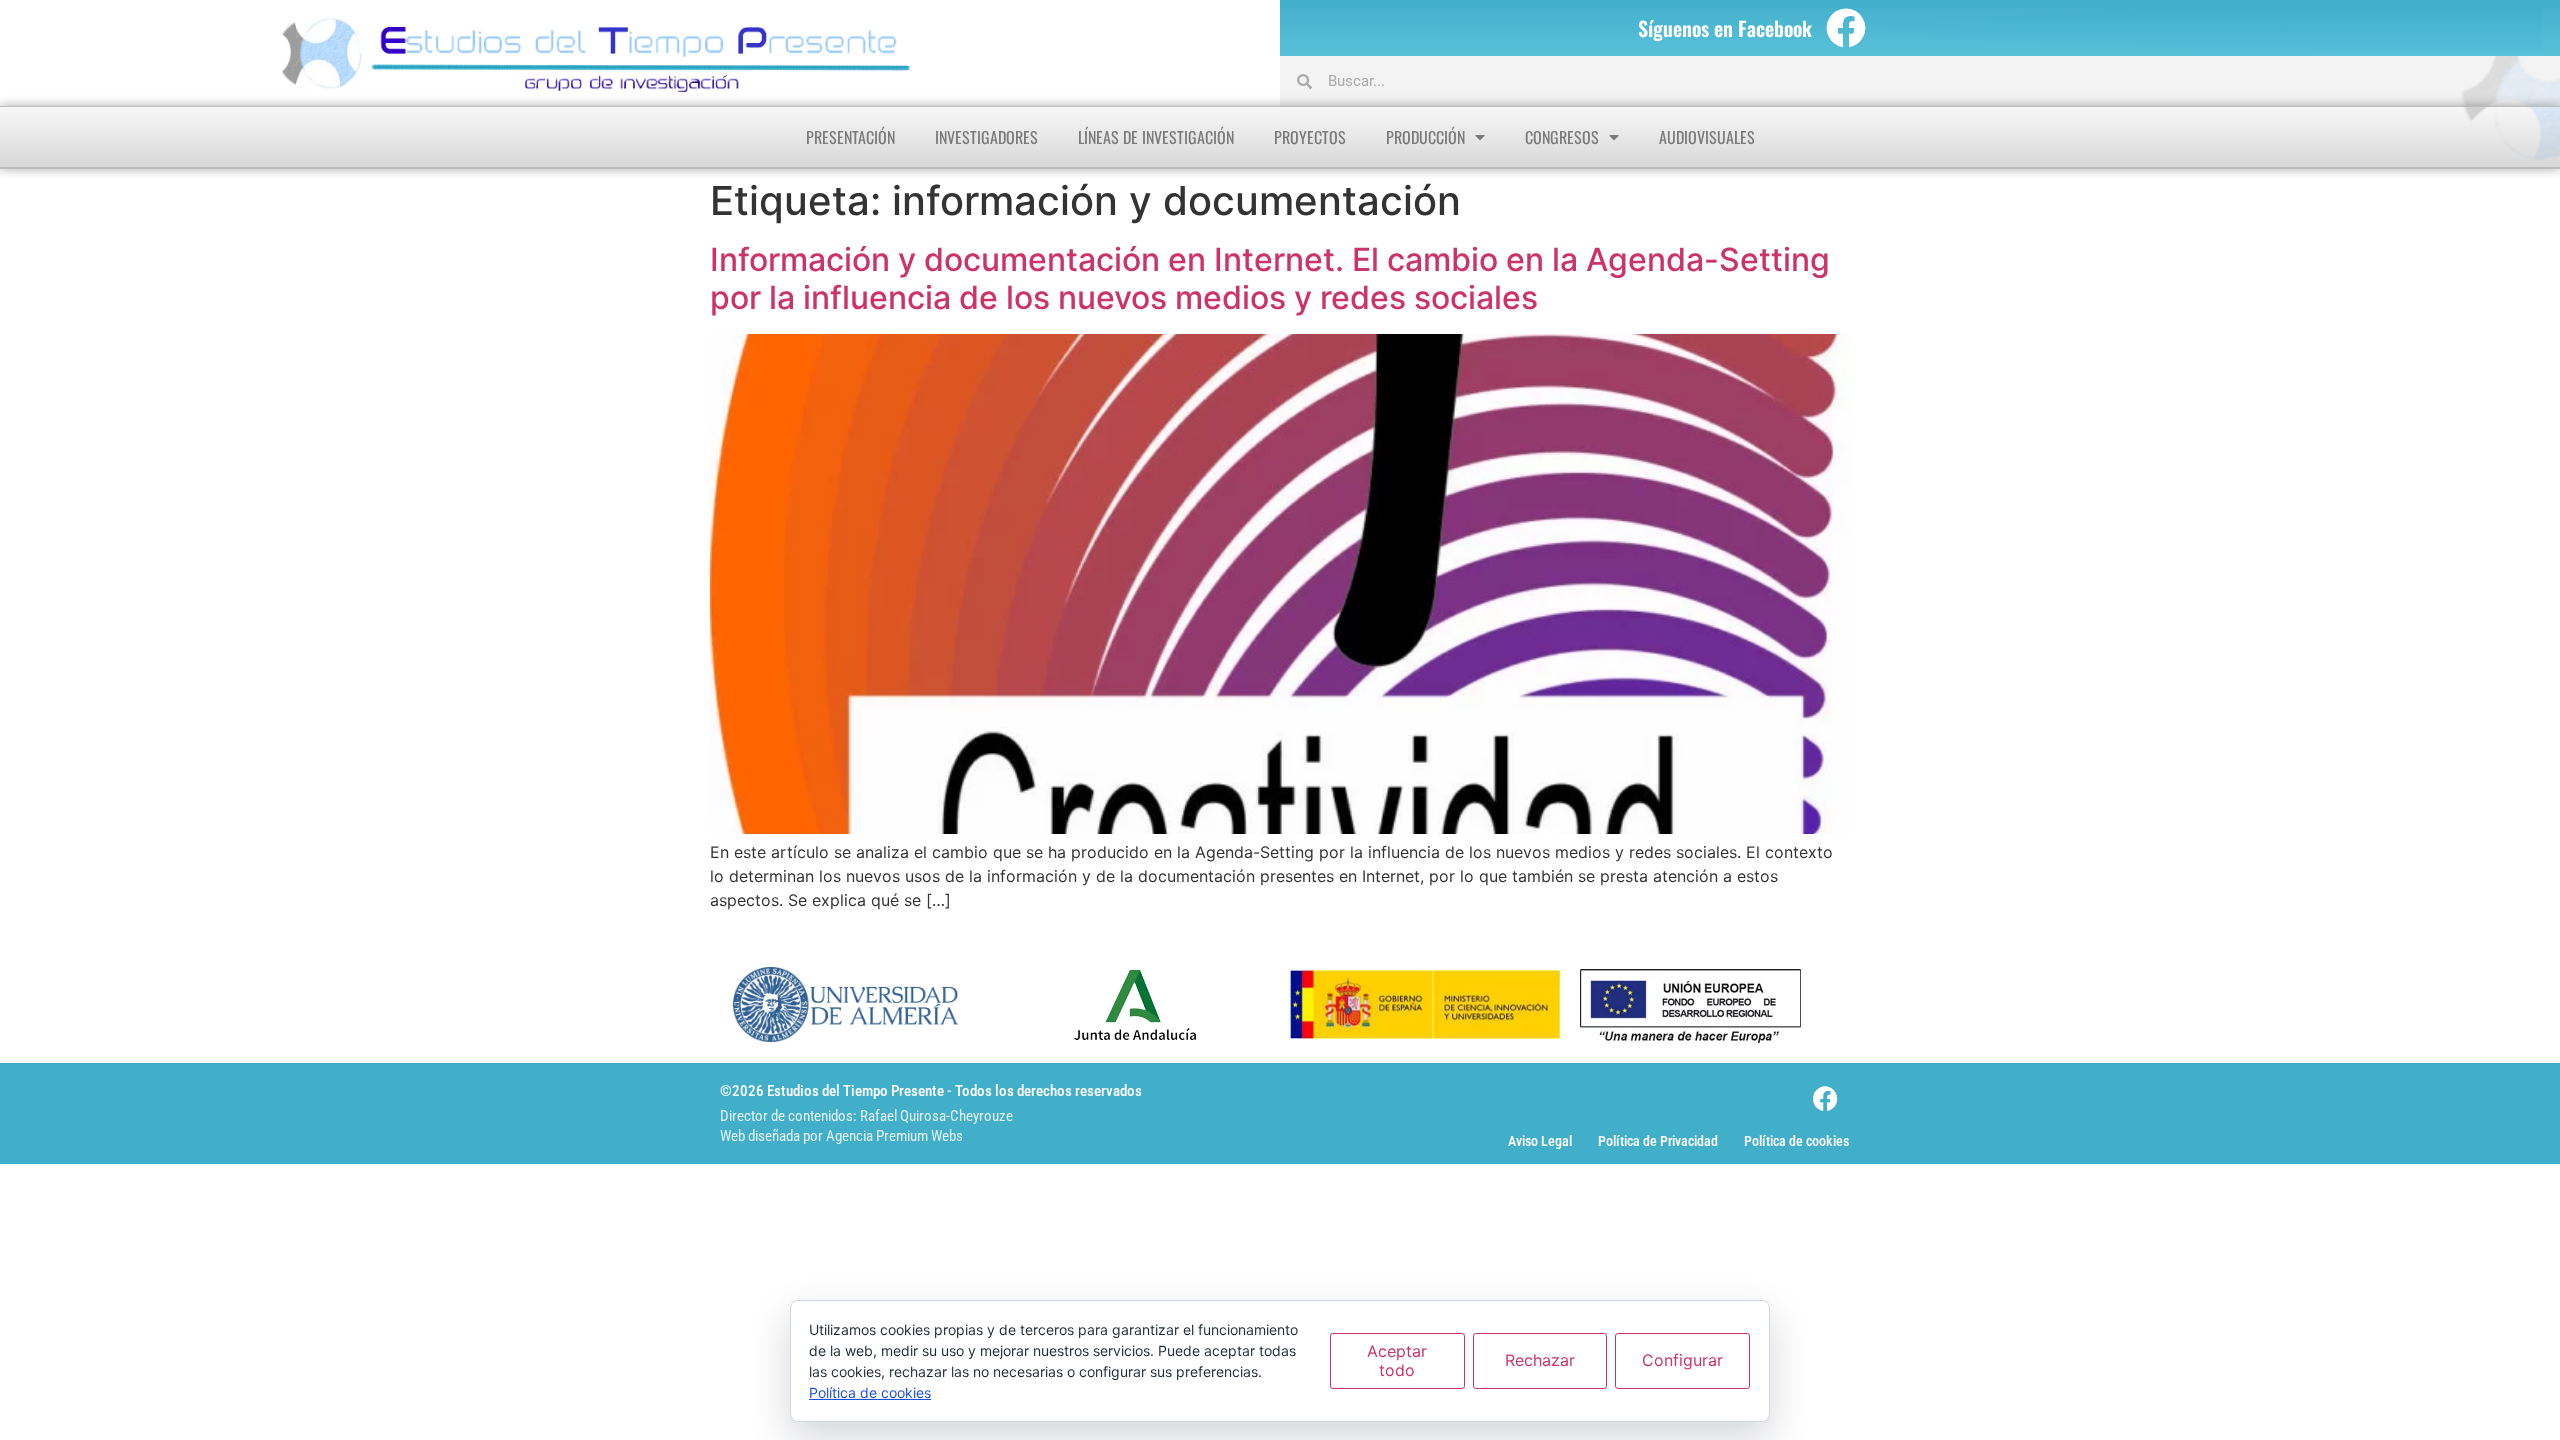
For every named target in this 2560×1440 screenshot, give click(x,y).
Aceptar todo (1397, 1360)
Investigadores (986, 137)
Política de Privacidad (1658, 1141)
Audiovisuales (1707, 137)
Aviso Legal (1540, 1141)
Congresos (1562, 137)
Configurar (1682, 1360)
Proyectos (1310, 137)
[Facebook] (1846, 28)
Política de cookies (1796, 1141)
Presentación (850, 137)
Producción (1425, 137)
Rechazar (1540, 1360)
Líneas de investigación (1156, 137)
